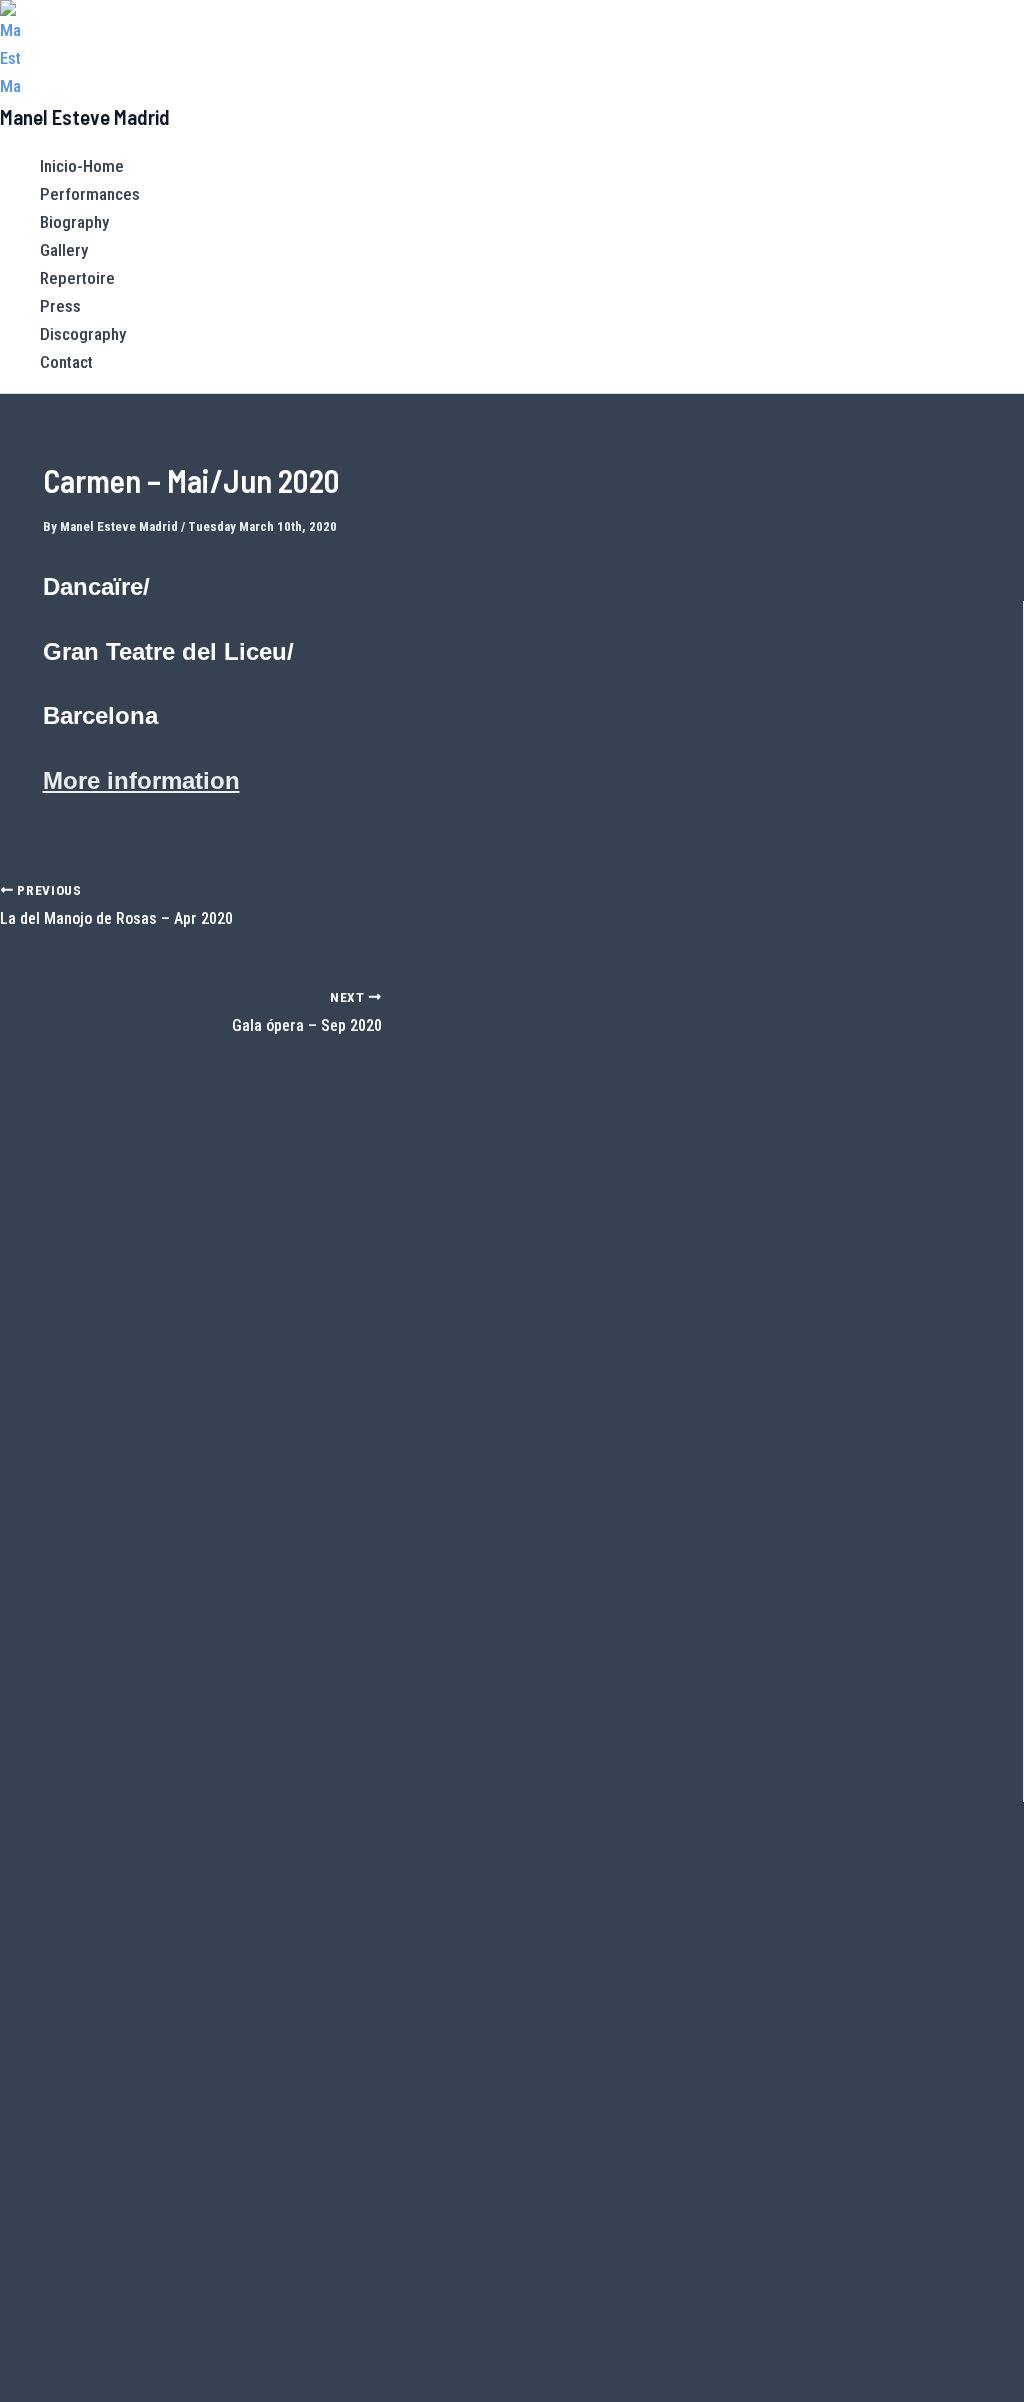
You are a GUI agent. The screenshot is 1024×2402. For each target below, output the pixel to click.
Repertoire (77, 278)
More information (141, 780)
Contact (66, 362)
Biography (74, 222)
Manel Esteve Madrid (85, 116)
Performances (90, 194)
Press (60, 306)
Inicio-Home (82, 166)
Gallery (64, 250)
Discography (83, 334)
